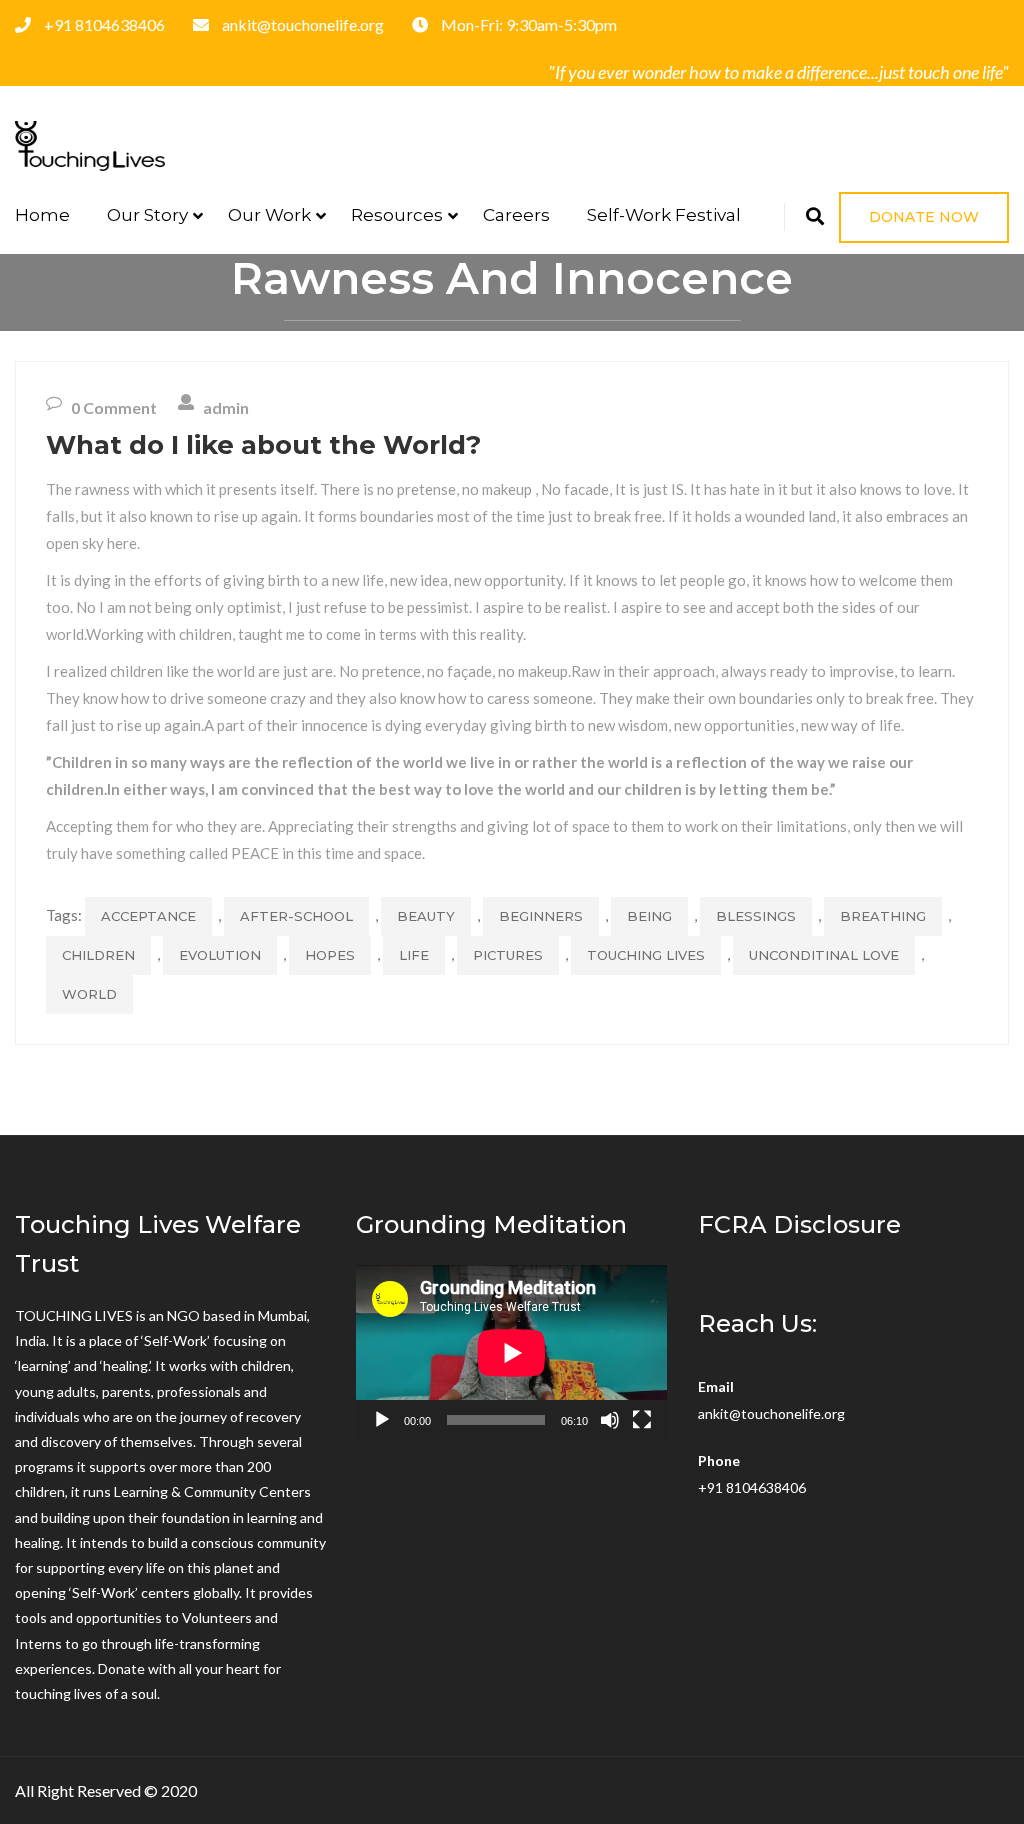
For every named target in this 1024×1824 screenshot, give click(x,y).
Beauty (426, 916)
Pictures (508, 955)
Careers (516, 215)
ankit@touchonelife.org (771, 1413)
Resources (397, 215)
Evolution (220, 955)
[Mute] (610, 1420)
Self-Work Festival (664, 215)
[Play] (382, 1420)
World (89, 994)
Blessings (756, 916)
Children (98, 955)
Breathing (883, 916)
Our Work (269, 215)
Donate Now (924, 217)
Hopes (330, 955)
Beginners (541, 916)
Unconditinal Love (824, 955)
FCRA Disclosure (799, 1224)
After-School (296, 916)
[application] (511, 1352)
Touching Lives (646, 955)
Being (649, 916)
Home (42, 215)
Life (414, 955)
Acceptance (148, 916)
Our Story (147, 215)
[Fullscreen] (642, 1420)
